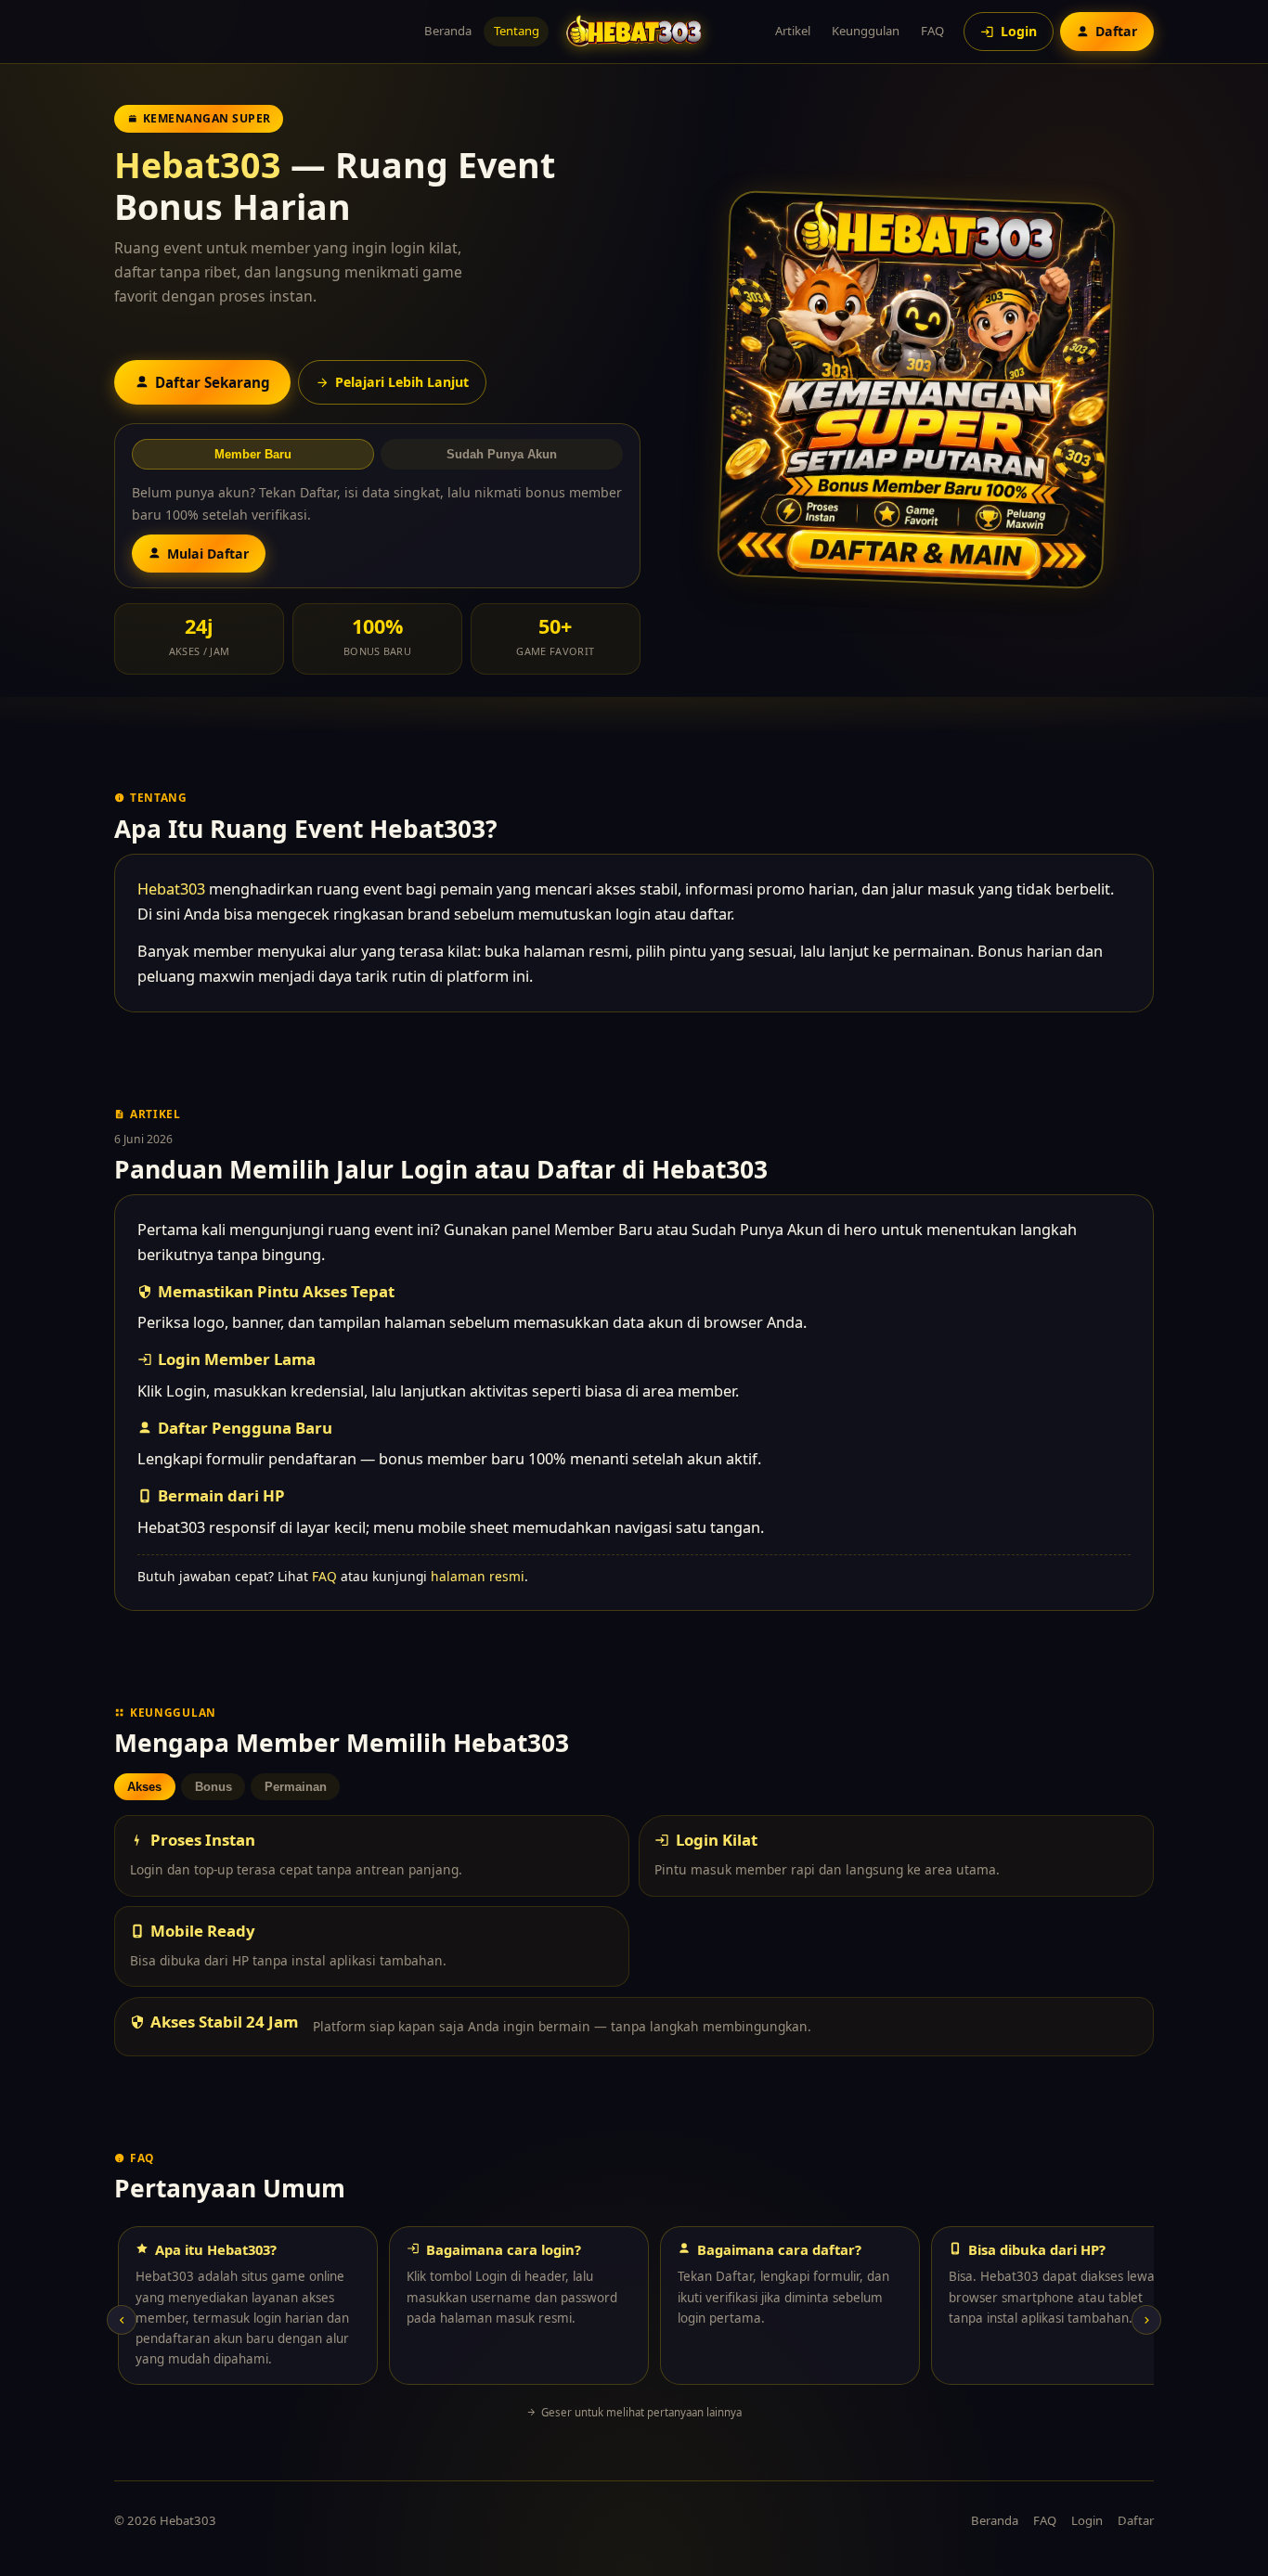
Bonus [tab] (213, 1787)
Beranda (448, 31)
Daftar (1136, 2520)
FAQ (932, 31)
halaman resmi (478, 1576)
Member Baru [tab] (253, 454)
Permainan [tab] (296, 1787)
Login (1087, 2520)
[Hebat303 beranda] (634, 31)
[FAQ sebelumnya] (122, 2320)
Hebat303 (198, 165)
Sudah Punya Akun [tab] (502, 454)
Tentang (517, 31)
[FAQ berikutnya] (1146, 2320)
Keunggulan (866, 31)
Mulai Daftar (208, 554)
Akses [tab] (144, 1787)
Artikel (793, 31)
